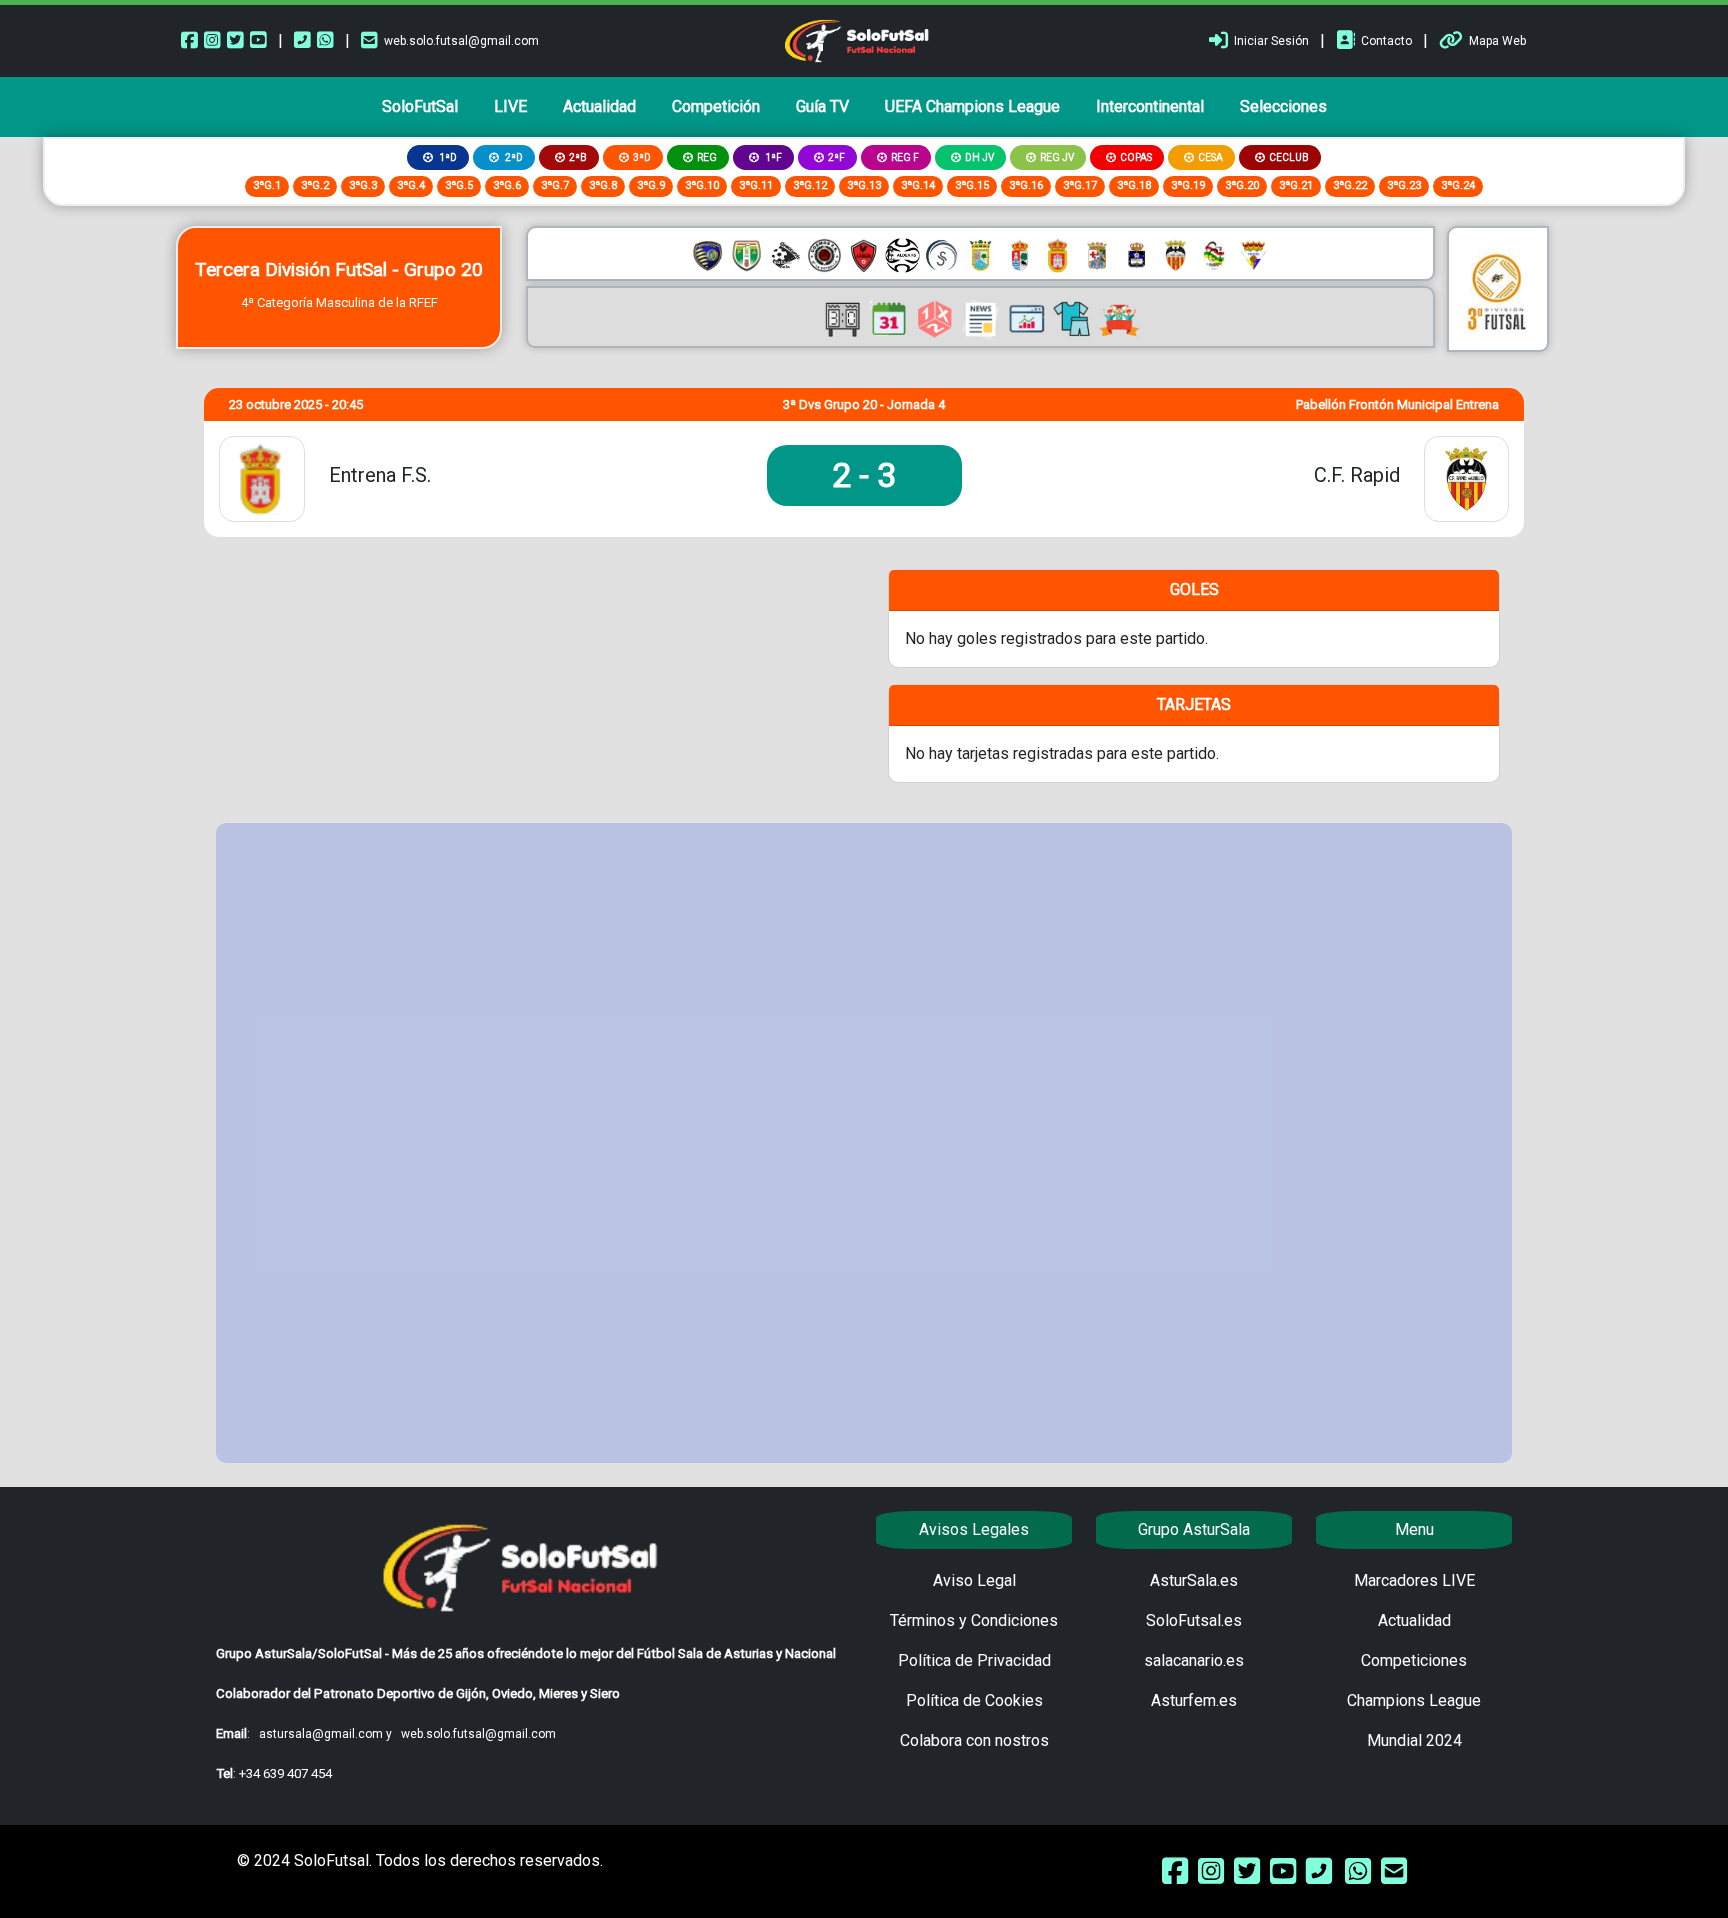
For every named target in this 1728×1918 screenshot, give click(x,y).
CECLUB (1289, 157)
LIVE (510, 106)
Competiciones (1414, 1660)
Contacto (1386, 41)
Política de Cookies (974, 1700)
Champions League (1414, 1700)
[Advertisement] (864, 1143)
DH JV (979, 157)
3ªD (642, 157)
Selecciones (1283, 106)
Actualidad (599, 106)
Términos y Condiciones (974, 1620)
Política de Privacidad (974, 1660)
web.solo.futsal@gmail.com (461, 41)
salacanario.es (1194, 1660)
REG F (905, 157)
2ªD (513, 157)
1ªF (772, 157)
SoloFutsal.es (1194, 1620)
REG (707, 157)
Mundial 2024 (1414, 1740)
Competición (716, 106)
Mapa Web (1497, 41)
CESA (1210, 157)
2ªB (578, 157)
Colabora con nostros (974, 1740)
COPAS (1136, 157)
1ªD (447, 157)
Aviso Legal (974, 1580)
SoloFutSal (420, 106)
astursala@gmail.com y (327, 1734)
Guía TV (822, 106)
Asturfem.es (1194, 1700)
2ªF (836, 157)
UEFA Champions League (972, 106)
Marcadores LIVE (1414, 1580)
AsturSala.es (1194, 1580)
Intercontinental (1150, 106)
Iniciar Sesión (1271, 41)
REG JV (1057, 157)
